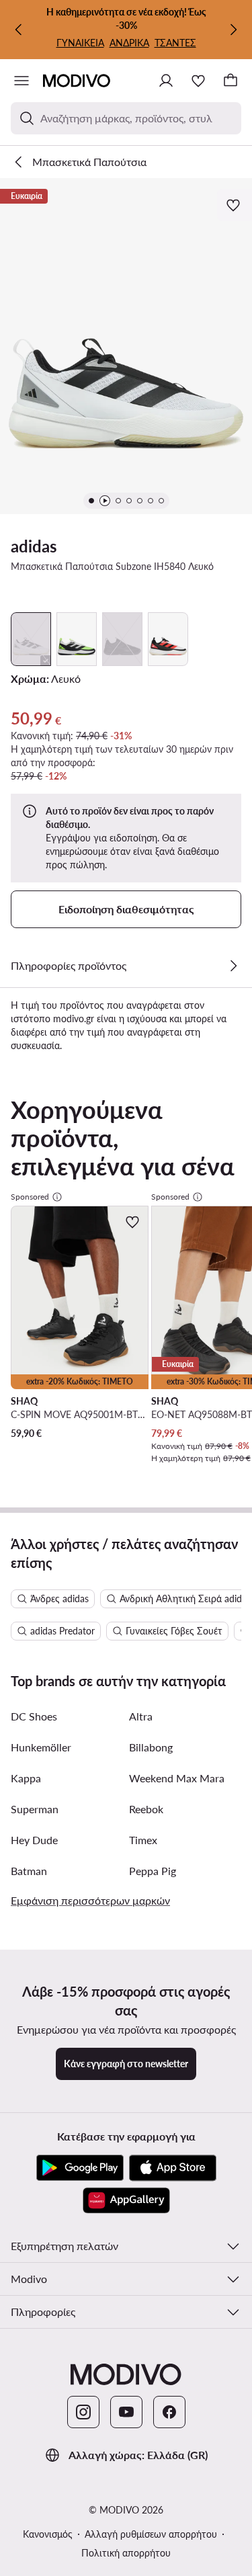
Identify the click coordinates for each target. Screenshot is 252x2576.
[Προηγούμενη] (19, 30)
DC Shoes (34, 1716)
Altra (141, 1716)
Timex (143, 1840)
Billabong (151, 1747)
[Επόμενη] (233, 30)
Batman (29, 1871)
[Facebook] (169, 2412)
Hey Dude (34, 1840)
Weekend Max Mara (177, 1778)
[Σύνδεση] (166, 81)
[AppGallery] (126, 2200)
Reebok (146, 1809)
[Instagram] (83, 2412)
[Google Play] (80, 2168)
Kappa (26, 1778)
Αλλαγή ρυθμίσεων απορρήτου (151, 2534)
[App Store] (173, 2168)
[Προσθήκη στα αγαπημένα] (235, 205)
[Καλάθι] (230, 81)
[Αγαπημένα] (198, 81)
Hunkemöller (41, 1747)
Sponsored (30, 1197)
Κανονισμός (48, 2534)
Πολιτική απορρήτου (126, 2553)
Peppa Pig (153, 1871)
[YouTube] (126, 2412)
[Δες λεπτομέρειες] (233, 966)
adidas (34, 546)
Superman (35, 1809)
